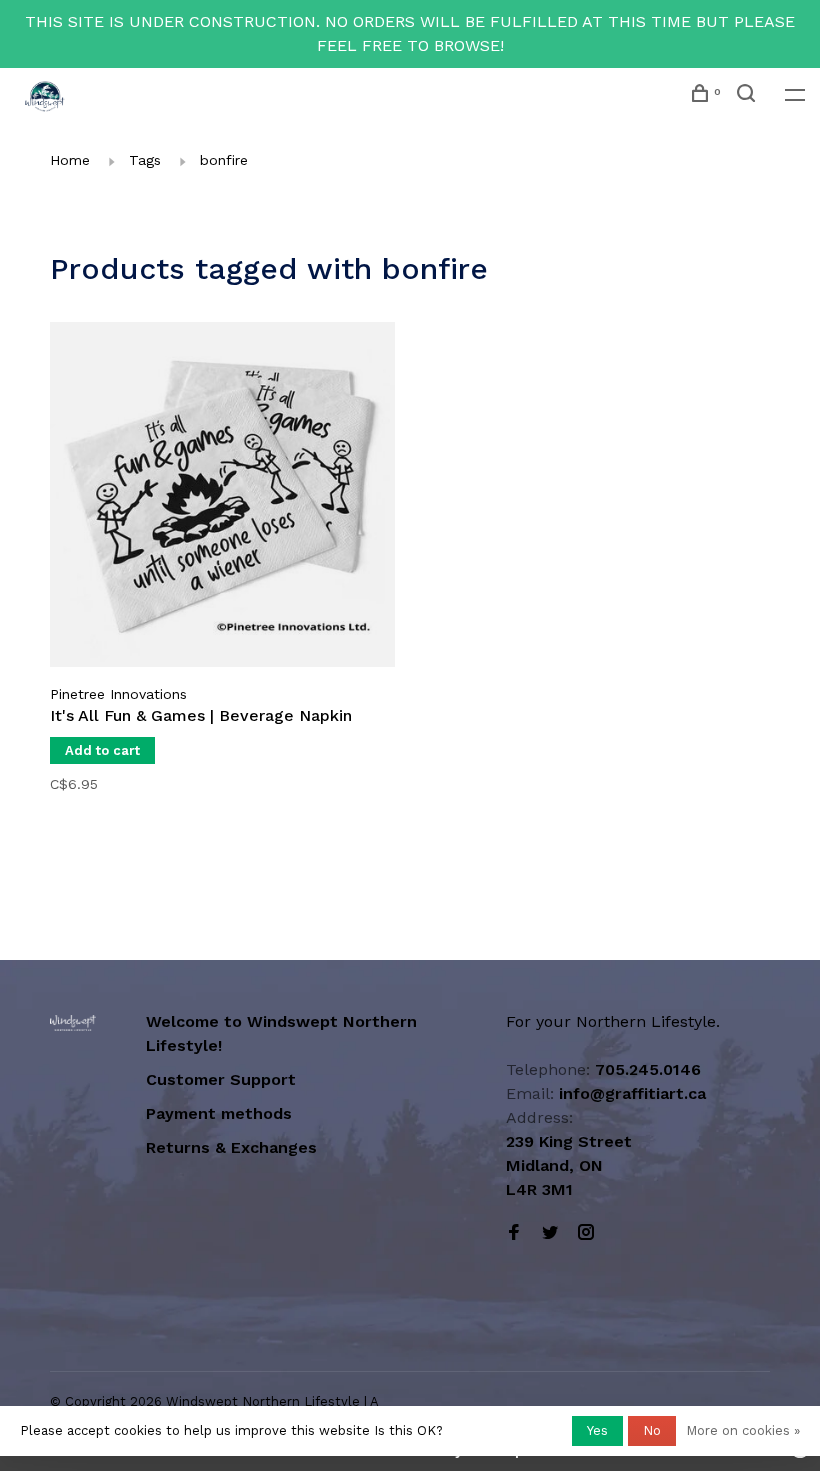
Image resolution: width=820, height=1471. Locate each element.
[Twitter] (550, 1233)
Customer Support (221, 1079)
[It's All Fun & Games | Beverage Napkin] (222, 498)
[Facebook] (514, 1233)
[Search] (748, 96)
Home (70, 160)
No (652, 1430)
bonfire (224, 160)
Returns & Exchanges (231, 1147)
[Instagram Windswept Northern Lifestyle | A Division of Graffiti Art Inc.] (586, 1233)
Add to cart (102, 750)
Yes (597, 1430)
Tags (145, 160)
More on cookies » (743, 1430)
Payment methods (219, 1113)
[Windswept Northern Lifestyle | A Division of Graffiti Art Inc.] (73, 1023)
